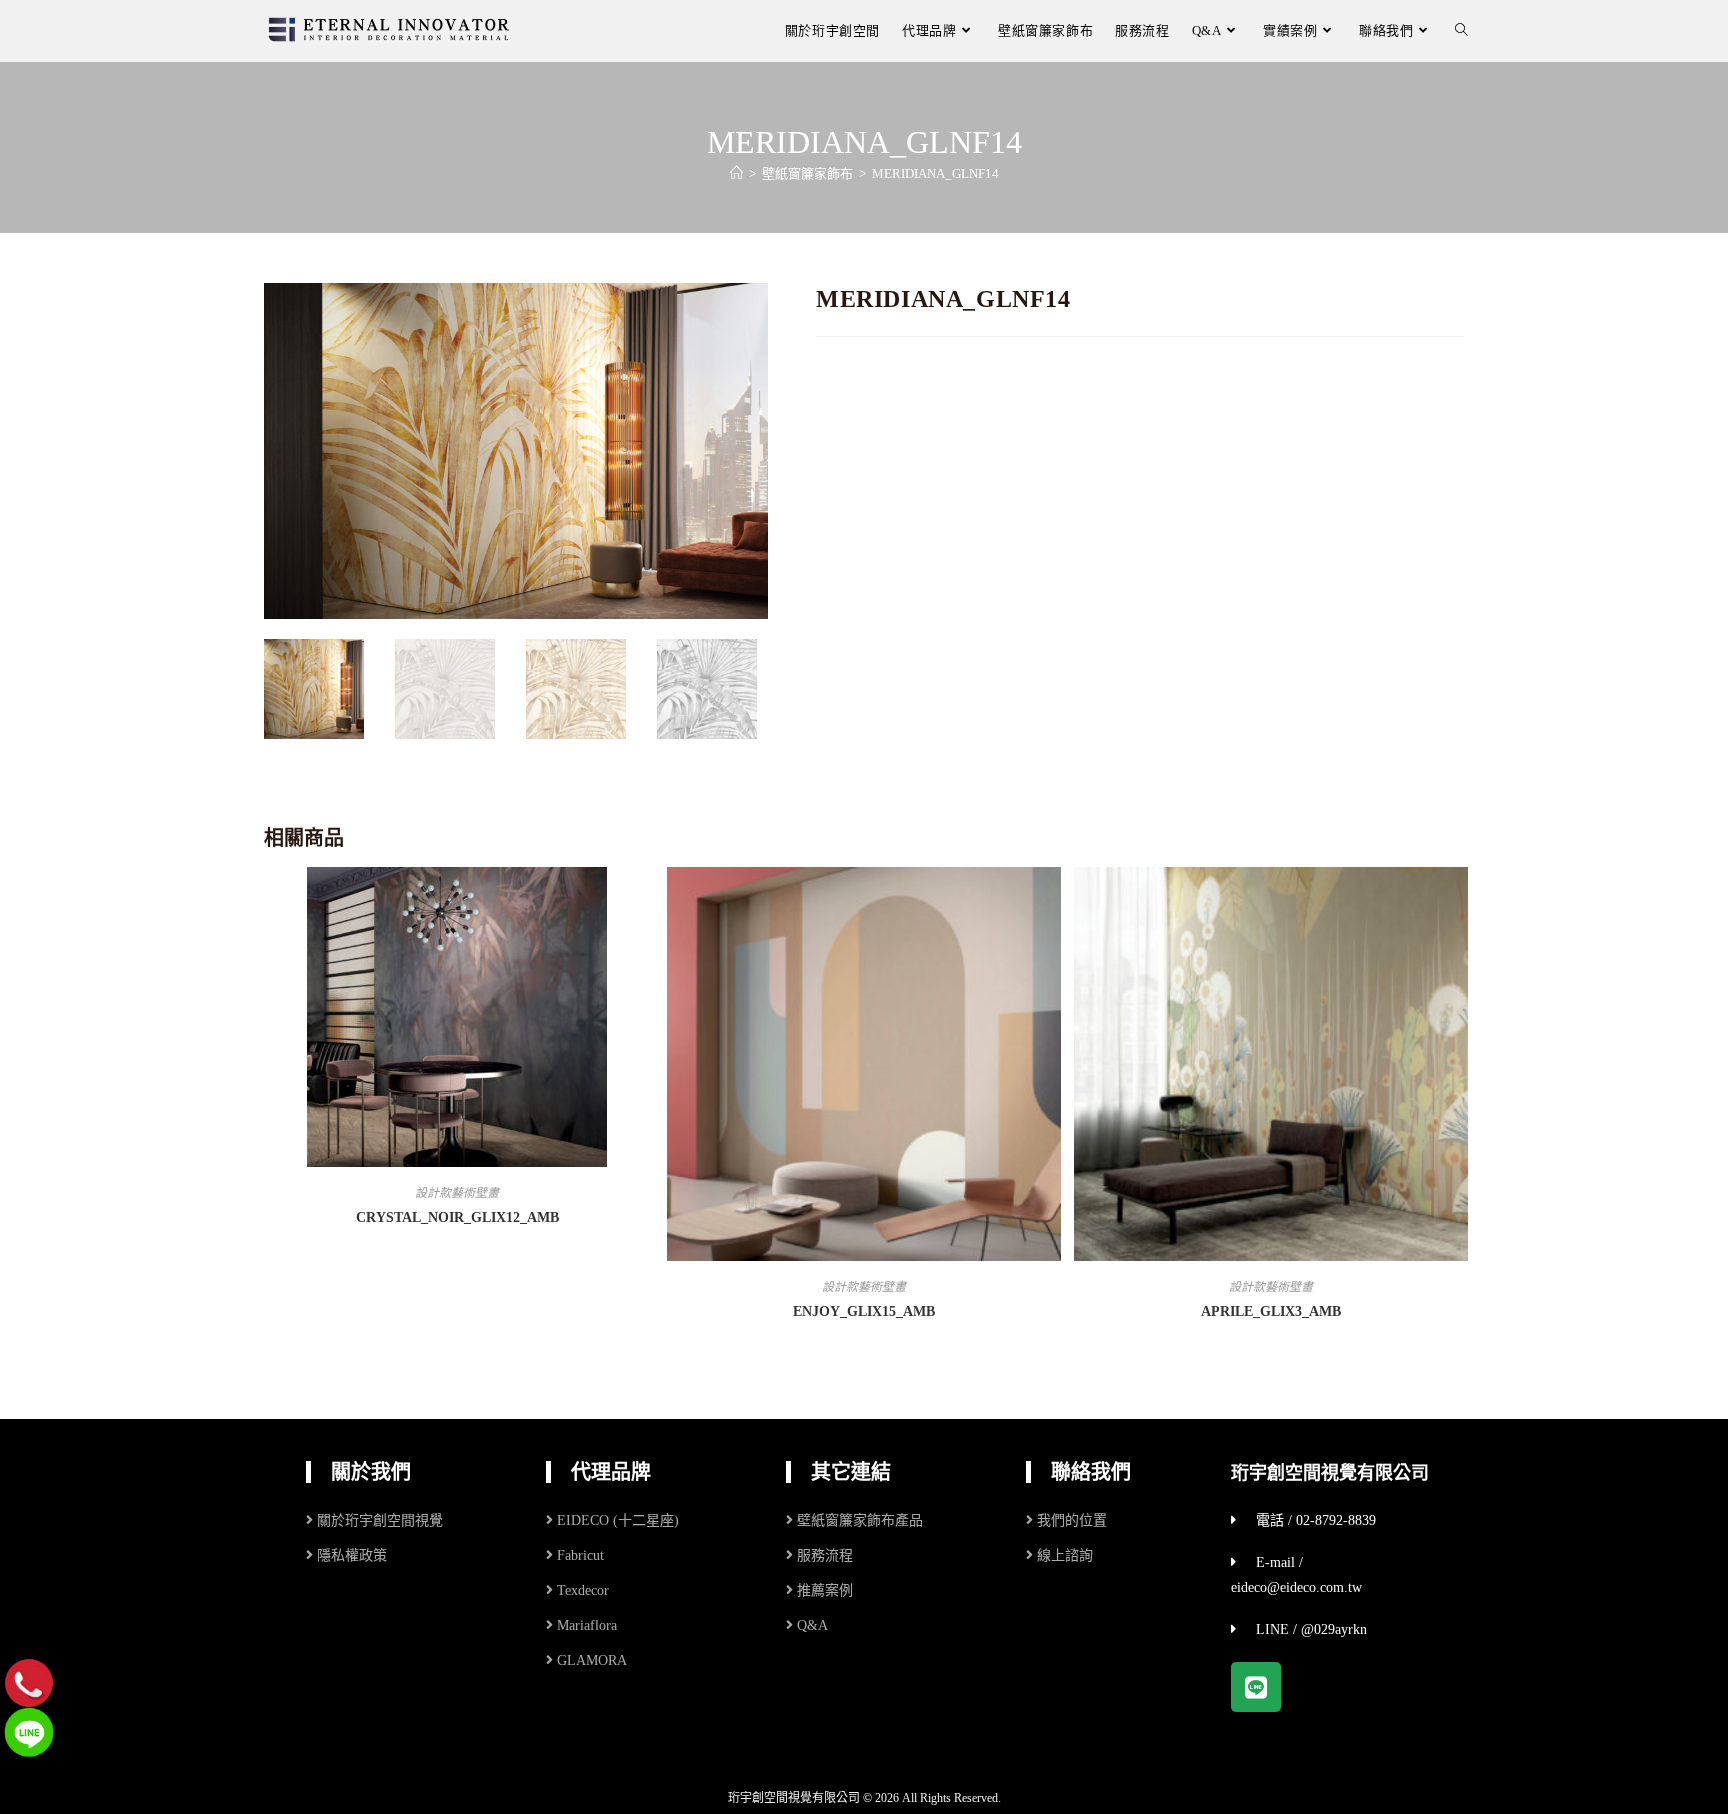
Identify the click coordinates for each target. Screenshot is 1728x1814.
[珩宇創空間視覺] (389, 29)
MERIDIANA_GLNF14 (935, 173)
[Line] (1256, 1687)
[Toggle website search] (1461, 30)
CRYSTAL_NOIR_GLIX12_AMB (457, 1217)
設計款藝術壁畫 (457, 1193)
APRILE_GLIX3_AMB (1271, 1311)
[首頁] (736, 173)
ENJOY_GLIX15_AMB (864, 1311)
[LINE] (29, 1731)
